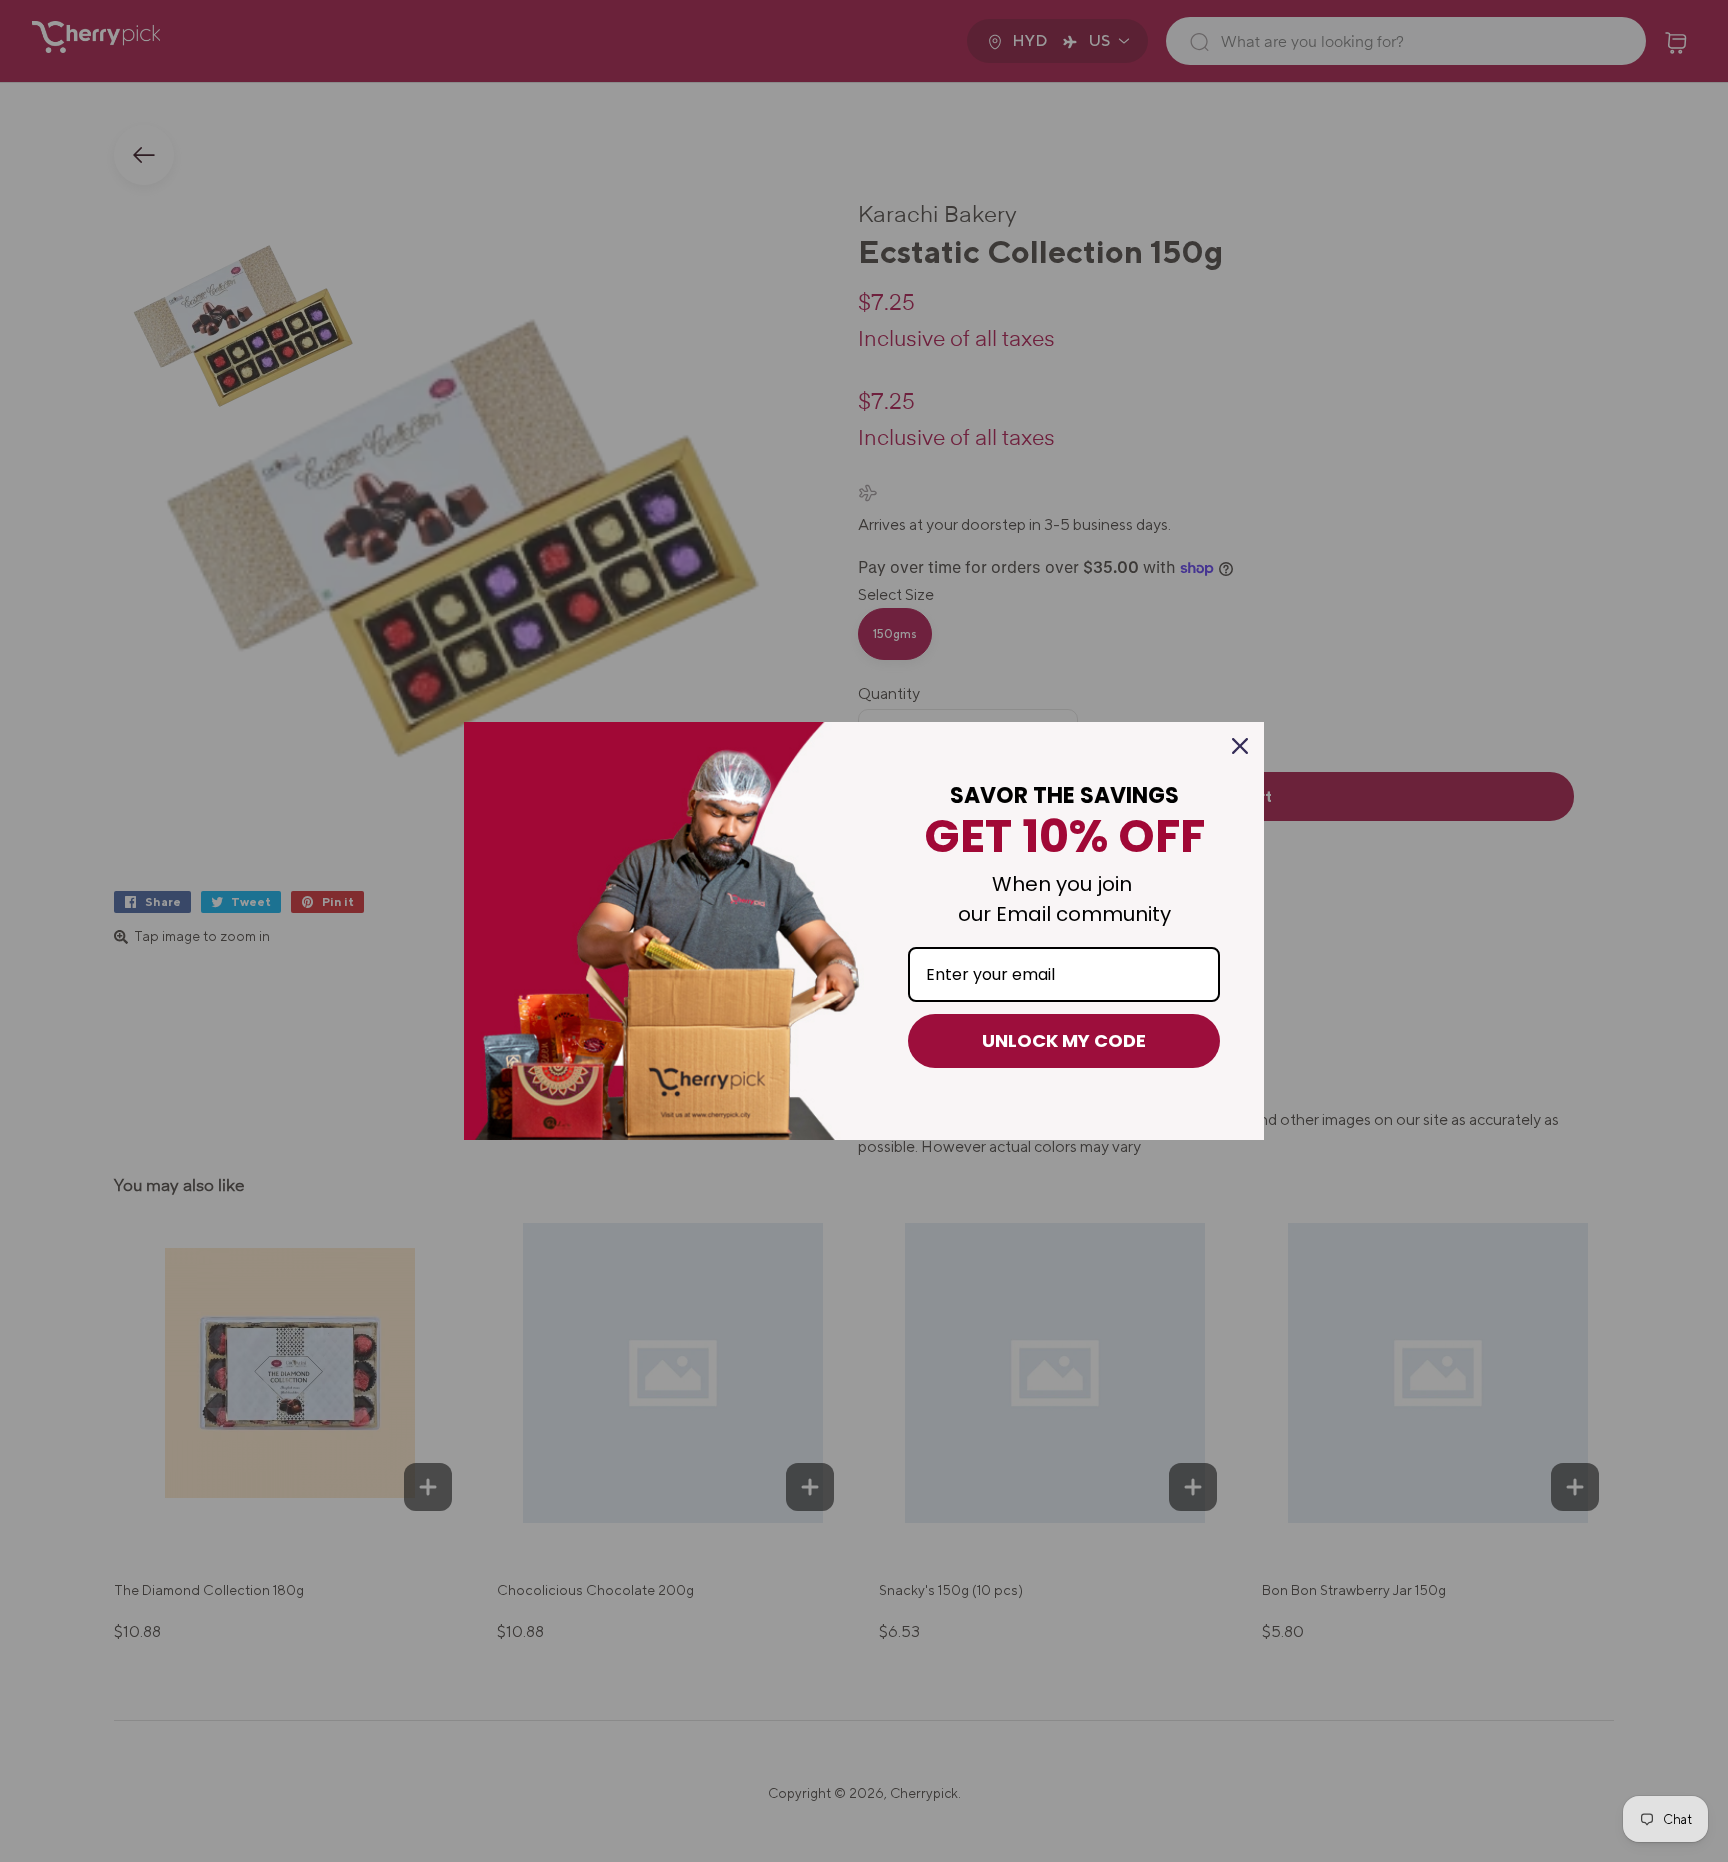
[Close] (1240, 746)
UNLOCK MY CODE (1064, 1040)
